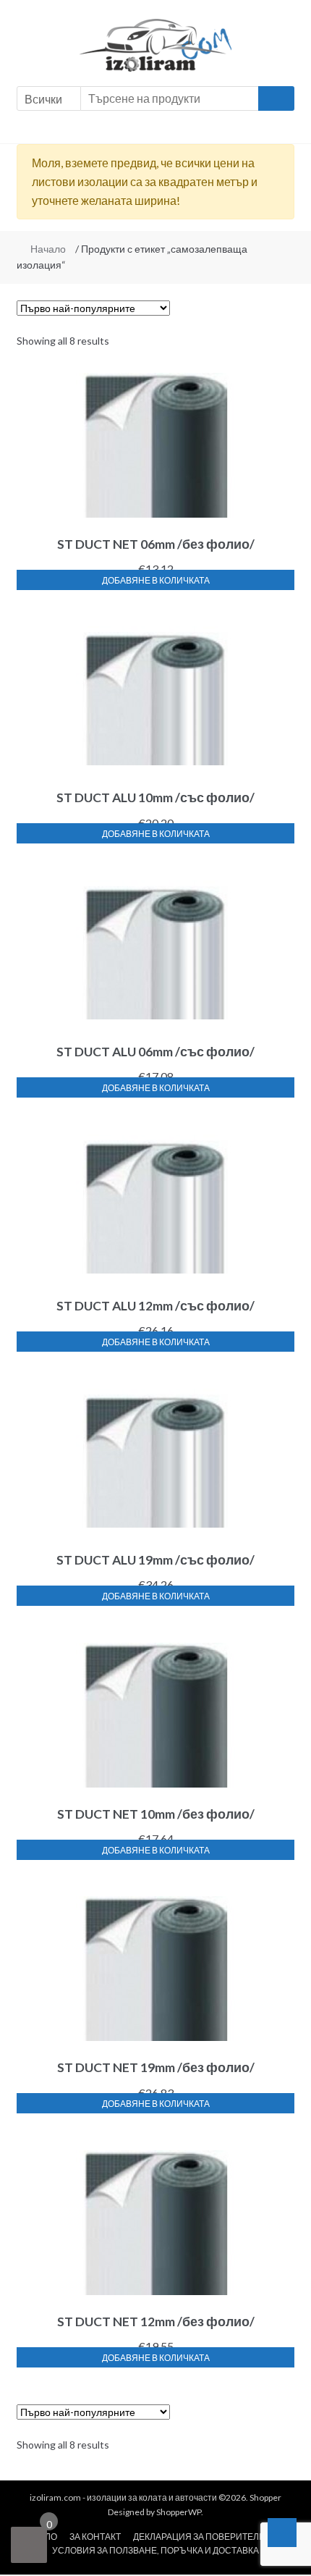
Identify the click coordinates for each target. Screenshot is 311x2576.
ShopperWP (179, 2512)
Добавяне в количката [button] (156, 580)
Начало (48, 249)
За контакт (95, 2537)
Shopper (265, 2497)
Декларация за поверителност (208, 2537)
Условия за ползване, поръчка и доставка (155, 2550)
